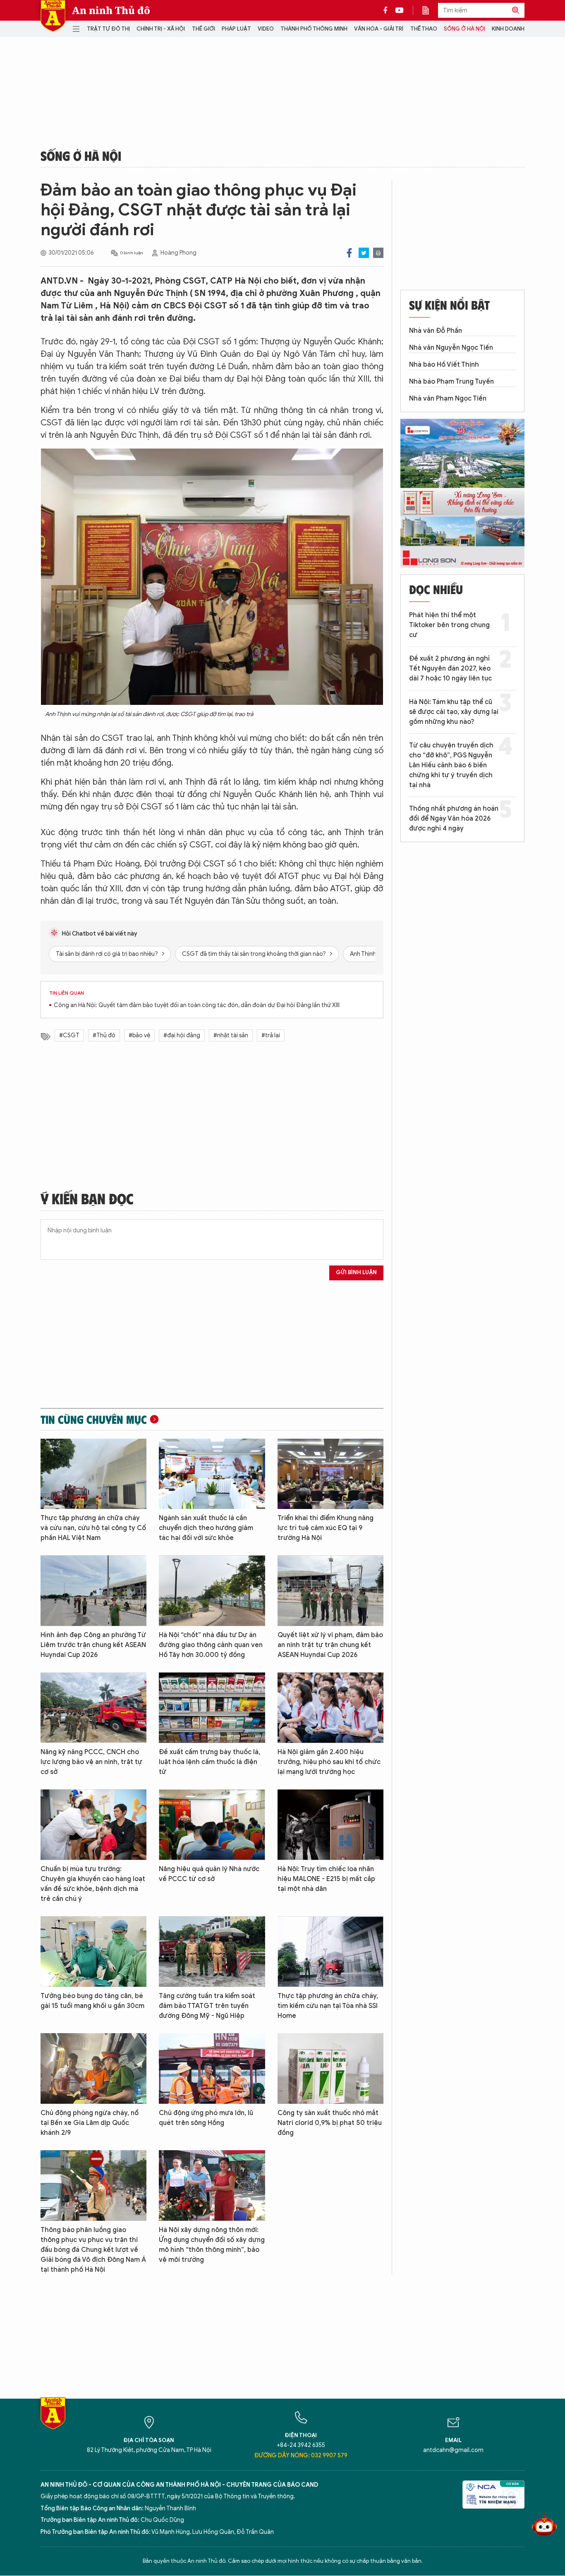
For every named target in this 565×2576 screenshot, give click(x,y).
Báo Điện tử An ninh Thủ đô (53, 16)
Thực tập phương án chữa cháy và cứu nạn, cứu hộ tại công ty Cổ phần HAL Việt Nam (93, 1528)
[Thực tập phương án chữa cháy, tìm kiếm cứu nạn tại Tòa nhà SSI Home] (330, 1952)
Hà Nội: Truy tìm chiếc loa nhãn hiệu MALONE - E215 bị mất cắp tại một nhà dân (326, 1879)
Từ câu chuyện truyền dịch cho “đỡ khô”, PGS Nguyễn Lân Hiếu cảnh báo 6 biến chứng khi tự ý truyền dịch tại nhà (451, 765)
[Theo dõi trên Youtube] (400, 10)
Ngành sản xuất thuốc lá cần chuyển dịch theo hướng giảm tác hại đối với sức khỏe (206, 1528)
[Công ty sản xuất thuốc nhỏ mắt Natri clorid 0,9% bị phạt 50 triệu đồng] (330, 2069)
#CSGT (69, 1035)
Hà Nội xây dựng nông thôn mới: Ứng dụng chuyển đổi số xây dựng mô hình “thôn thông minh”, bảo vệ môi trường (212, 2245)
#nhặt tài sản (231, 1035)
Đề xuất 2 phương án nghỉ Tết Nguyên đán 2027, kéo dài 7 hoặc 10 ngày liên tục (450, 668)
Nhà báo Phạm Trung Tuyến (451, 382)
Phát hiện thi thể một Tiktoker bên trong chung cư (449, 625)
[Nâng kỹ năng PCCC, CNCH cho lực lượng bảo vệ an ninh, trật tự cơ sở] (93, 1708)
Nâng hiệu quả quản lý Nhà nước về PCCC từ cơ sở (209, 1874)
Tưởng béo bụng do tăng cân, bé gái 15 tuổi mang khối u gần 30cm (92, 2001)
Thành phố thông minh (314, 29)
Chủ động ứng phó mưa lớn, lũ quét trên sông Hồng (206, 2118)
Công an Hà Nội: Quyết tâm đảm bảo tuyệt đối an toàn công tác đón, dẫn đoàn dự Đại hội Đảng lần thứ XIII (197, 1005)
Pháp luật (236, 29)
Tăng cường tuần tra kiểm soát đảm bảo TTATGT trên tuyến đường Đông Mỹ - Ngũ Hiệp (207, 2006)
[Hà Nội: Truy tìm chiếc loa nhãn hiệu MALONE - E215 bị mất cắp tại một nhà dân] (330, 1825)
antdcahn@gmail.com (453, 2450)
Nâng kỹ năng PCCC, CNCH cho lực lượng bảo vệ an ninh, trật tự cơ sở (91, 1762)
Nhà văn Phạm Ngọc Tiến (448, 399)
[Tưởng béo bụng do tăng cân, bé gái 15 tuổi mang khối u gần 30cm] (93, 1952)
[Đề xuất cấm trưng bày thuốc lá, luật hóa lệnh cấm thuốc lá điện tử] (212, 1708)
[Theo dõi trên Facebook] (388, 10)
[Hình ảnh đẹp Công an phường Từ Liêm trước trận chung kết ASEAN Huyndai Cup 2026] (93, 1591)
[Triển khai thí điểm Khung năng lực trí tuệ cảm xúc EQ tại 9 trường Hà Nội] (330, 1474)
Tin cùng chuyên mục (94, 1419)
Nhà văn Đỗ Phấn (436, 331)
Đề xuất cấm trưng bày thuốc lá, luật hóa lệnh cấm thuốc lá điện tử (209, 1762)
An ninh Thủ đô (111, 10)
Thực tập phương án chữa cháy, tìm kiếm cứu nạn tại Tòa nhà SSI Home (328, 2006)
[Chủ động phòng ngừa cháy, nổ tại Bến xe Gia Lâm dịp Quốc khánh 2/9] (93, 2069)
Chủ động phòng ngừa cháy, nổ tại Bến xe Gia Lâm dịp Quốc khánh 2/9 (90, 2123)
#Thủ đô (104, 1035)
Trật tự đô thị (108, 29)
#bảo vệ (139, 1035)
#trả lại (271, 1035)
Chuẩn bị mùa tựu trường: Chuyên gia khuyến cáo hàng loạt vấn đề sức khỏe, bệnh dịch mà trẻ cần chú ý (93, 1884)
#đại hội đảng (182, 1035)
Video (266, 29)
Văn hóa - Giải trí (379, 29)
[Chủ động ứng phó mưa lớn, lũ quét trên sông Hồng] (212, 2069)
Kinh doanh (508, 29)
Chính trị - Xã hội (161, 29)
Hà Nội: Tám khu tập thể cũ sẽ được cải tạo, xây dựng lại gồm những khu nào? (454, 712)
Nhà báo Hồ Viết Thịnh (444, 365)
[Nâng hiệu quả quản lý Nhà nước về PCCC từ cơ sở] (212, 1825)
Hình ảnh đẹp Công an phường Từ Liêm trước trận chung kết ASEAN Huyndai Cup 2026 (93, 1645)
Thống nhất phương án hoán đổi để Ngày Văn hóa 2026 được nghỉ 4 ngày (454, 819)
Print (378, 253)
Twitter (364, 253)
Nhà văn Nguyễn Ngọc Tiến (451, 348)
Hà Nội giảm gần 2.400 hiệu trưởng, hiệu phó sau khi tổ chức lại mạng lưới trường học (329, 1762)
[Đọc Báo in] (430, 10)
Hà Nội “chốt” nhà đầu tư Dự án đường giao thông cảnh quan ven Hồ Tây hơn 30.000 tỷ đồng (211, 1645)
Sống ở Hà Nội (464, 29)
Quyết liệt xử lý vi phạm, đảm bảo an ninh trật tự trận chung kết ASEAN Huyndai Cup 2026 (330, 1645)
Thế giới (203, 29)
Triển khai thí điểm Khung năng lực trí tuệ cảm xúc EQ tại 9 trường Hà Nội (326, 1528)
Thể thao (424, 29)
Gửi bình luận (356, 1272)
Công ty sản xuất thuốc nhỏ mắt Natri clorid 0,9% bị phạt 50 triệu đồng (330, 2123)
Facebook (349, 253)
